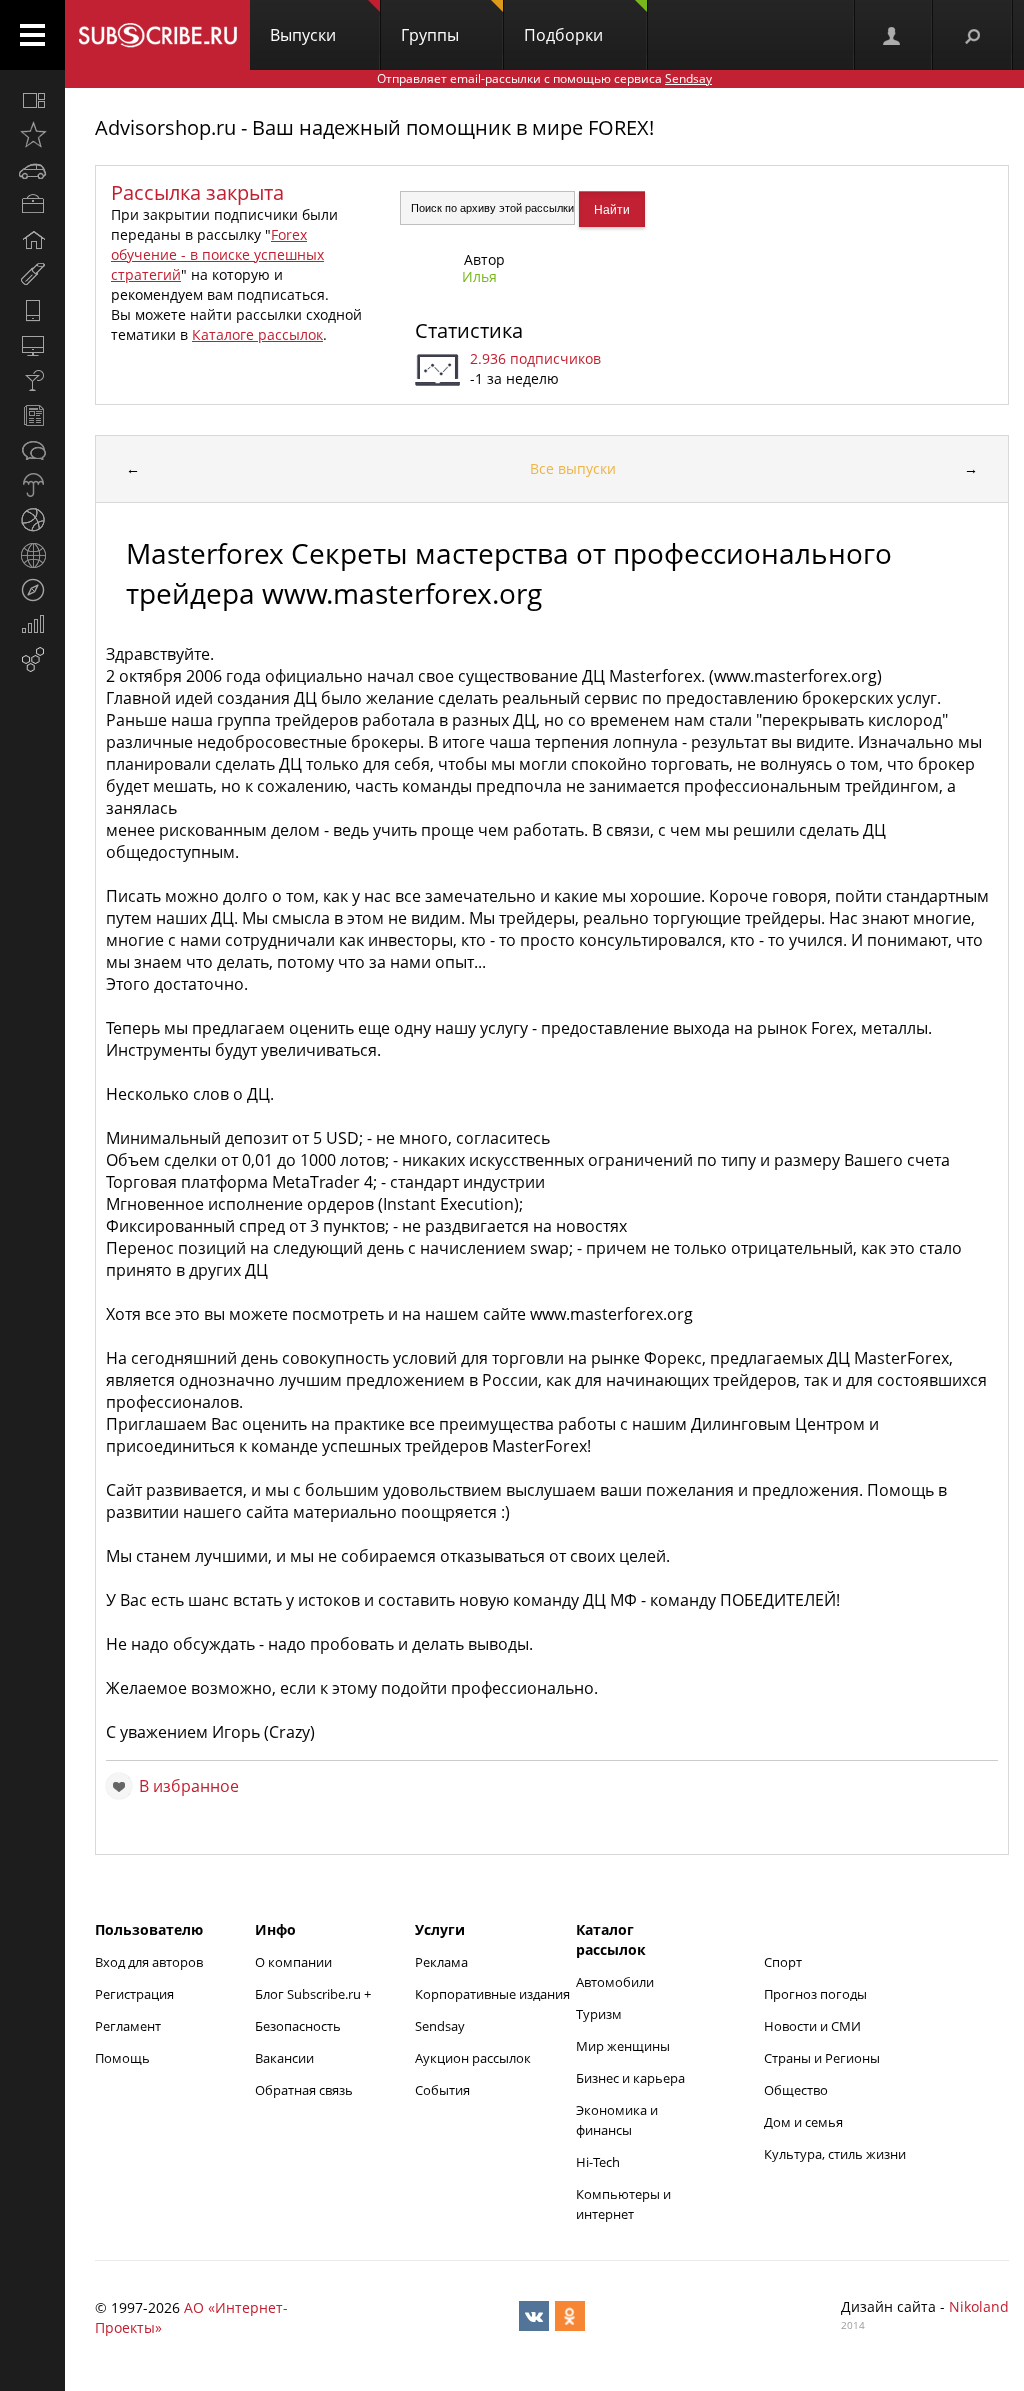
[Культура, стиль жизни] (32, 380)
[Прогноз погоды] (32, 485)
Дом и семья (803, 2122)
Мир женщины (623, 2046)
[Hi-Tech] (32, 310)
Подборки (563, 35)
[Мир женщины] (32, 275)
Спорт (783, 1962)
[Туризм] (32, 590)
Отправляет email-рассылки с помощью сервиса (544, 78)
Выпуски (303, 35)
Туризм (599, 2014)
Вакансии (284, 2058)
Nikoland (979, 2306)
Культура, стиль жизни (835, 2154)
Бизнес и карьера (630, 2078)
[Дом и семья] (32, 240)
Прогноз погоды (815, 1994)
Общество (796, 2090)
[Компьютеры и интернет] (32, 345)
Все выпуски (573, 468)
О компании (293, 1962)
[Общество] (32, 450)
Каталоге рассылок (257, 334)
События (442, 2090)
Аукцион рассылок (473, 2058)
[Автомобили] (32, 170)
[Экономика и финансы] (32, 625)
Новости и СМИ (812, 2026)
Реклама (441, 1962)
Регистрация (134, 1994)
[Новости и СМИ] (32, 415)
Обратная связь (304, 2090)
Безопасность (298, 2026)
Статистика (469, 330)
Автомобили (615, 1982)
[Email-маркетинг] (32, 660)
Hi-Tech (598, 2162)
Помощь (122, 2058)
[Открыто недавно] (32, 135)
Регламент (128, 2026)
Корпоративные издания (492, 1994)
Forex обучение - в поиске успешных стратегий (217, 254)
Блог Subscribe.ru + (314, 1994)
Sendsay (440, 2026)
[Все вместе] (32, 100)
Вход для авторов (149, 1962)
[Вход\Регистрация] (893, 35)
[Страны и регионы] (32, 555)
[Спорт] (32, 520)
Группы (430, 35)
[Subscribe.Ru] (157, 35)
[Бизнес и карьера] (32, 205)
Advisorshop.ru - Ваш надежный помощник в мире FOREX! (374, 127)
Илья (479, 276)
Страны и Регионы (822, 2058)
